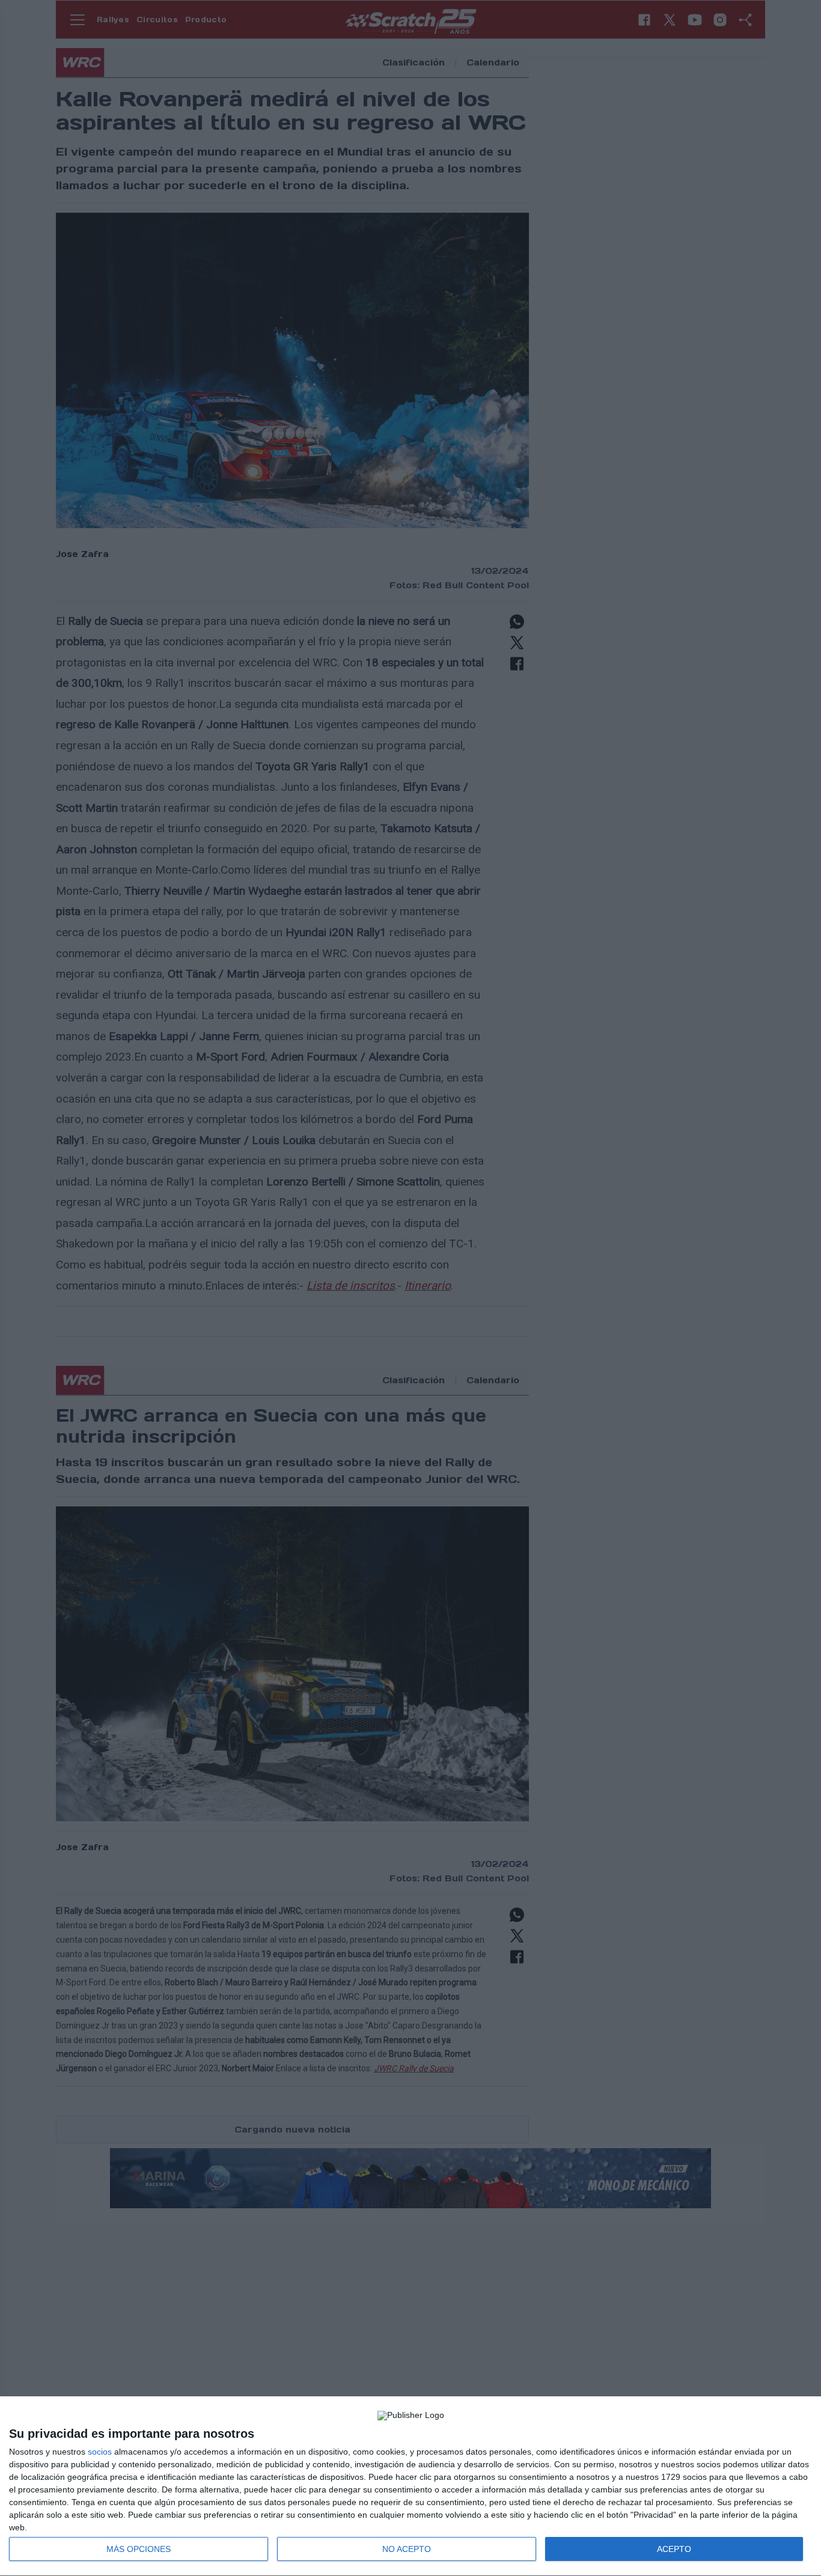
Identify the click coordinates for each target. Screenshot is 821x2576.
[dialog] (410, 2486)
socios (100, 2452)
